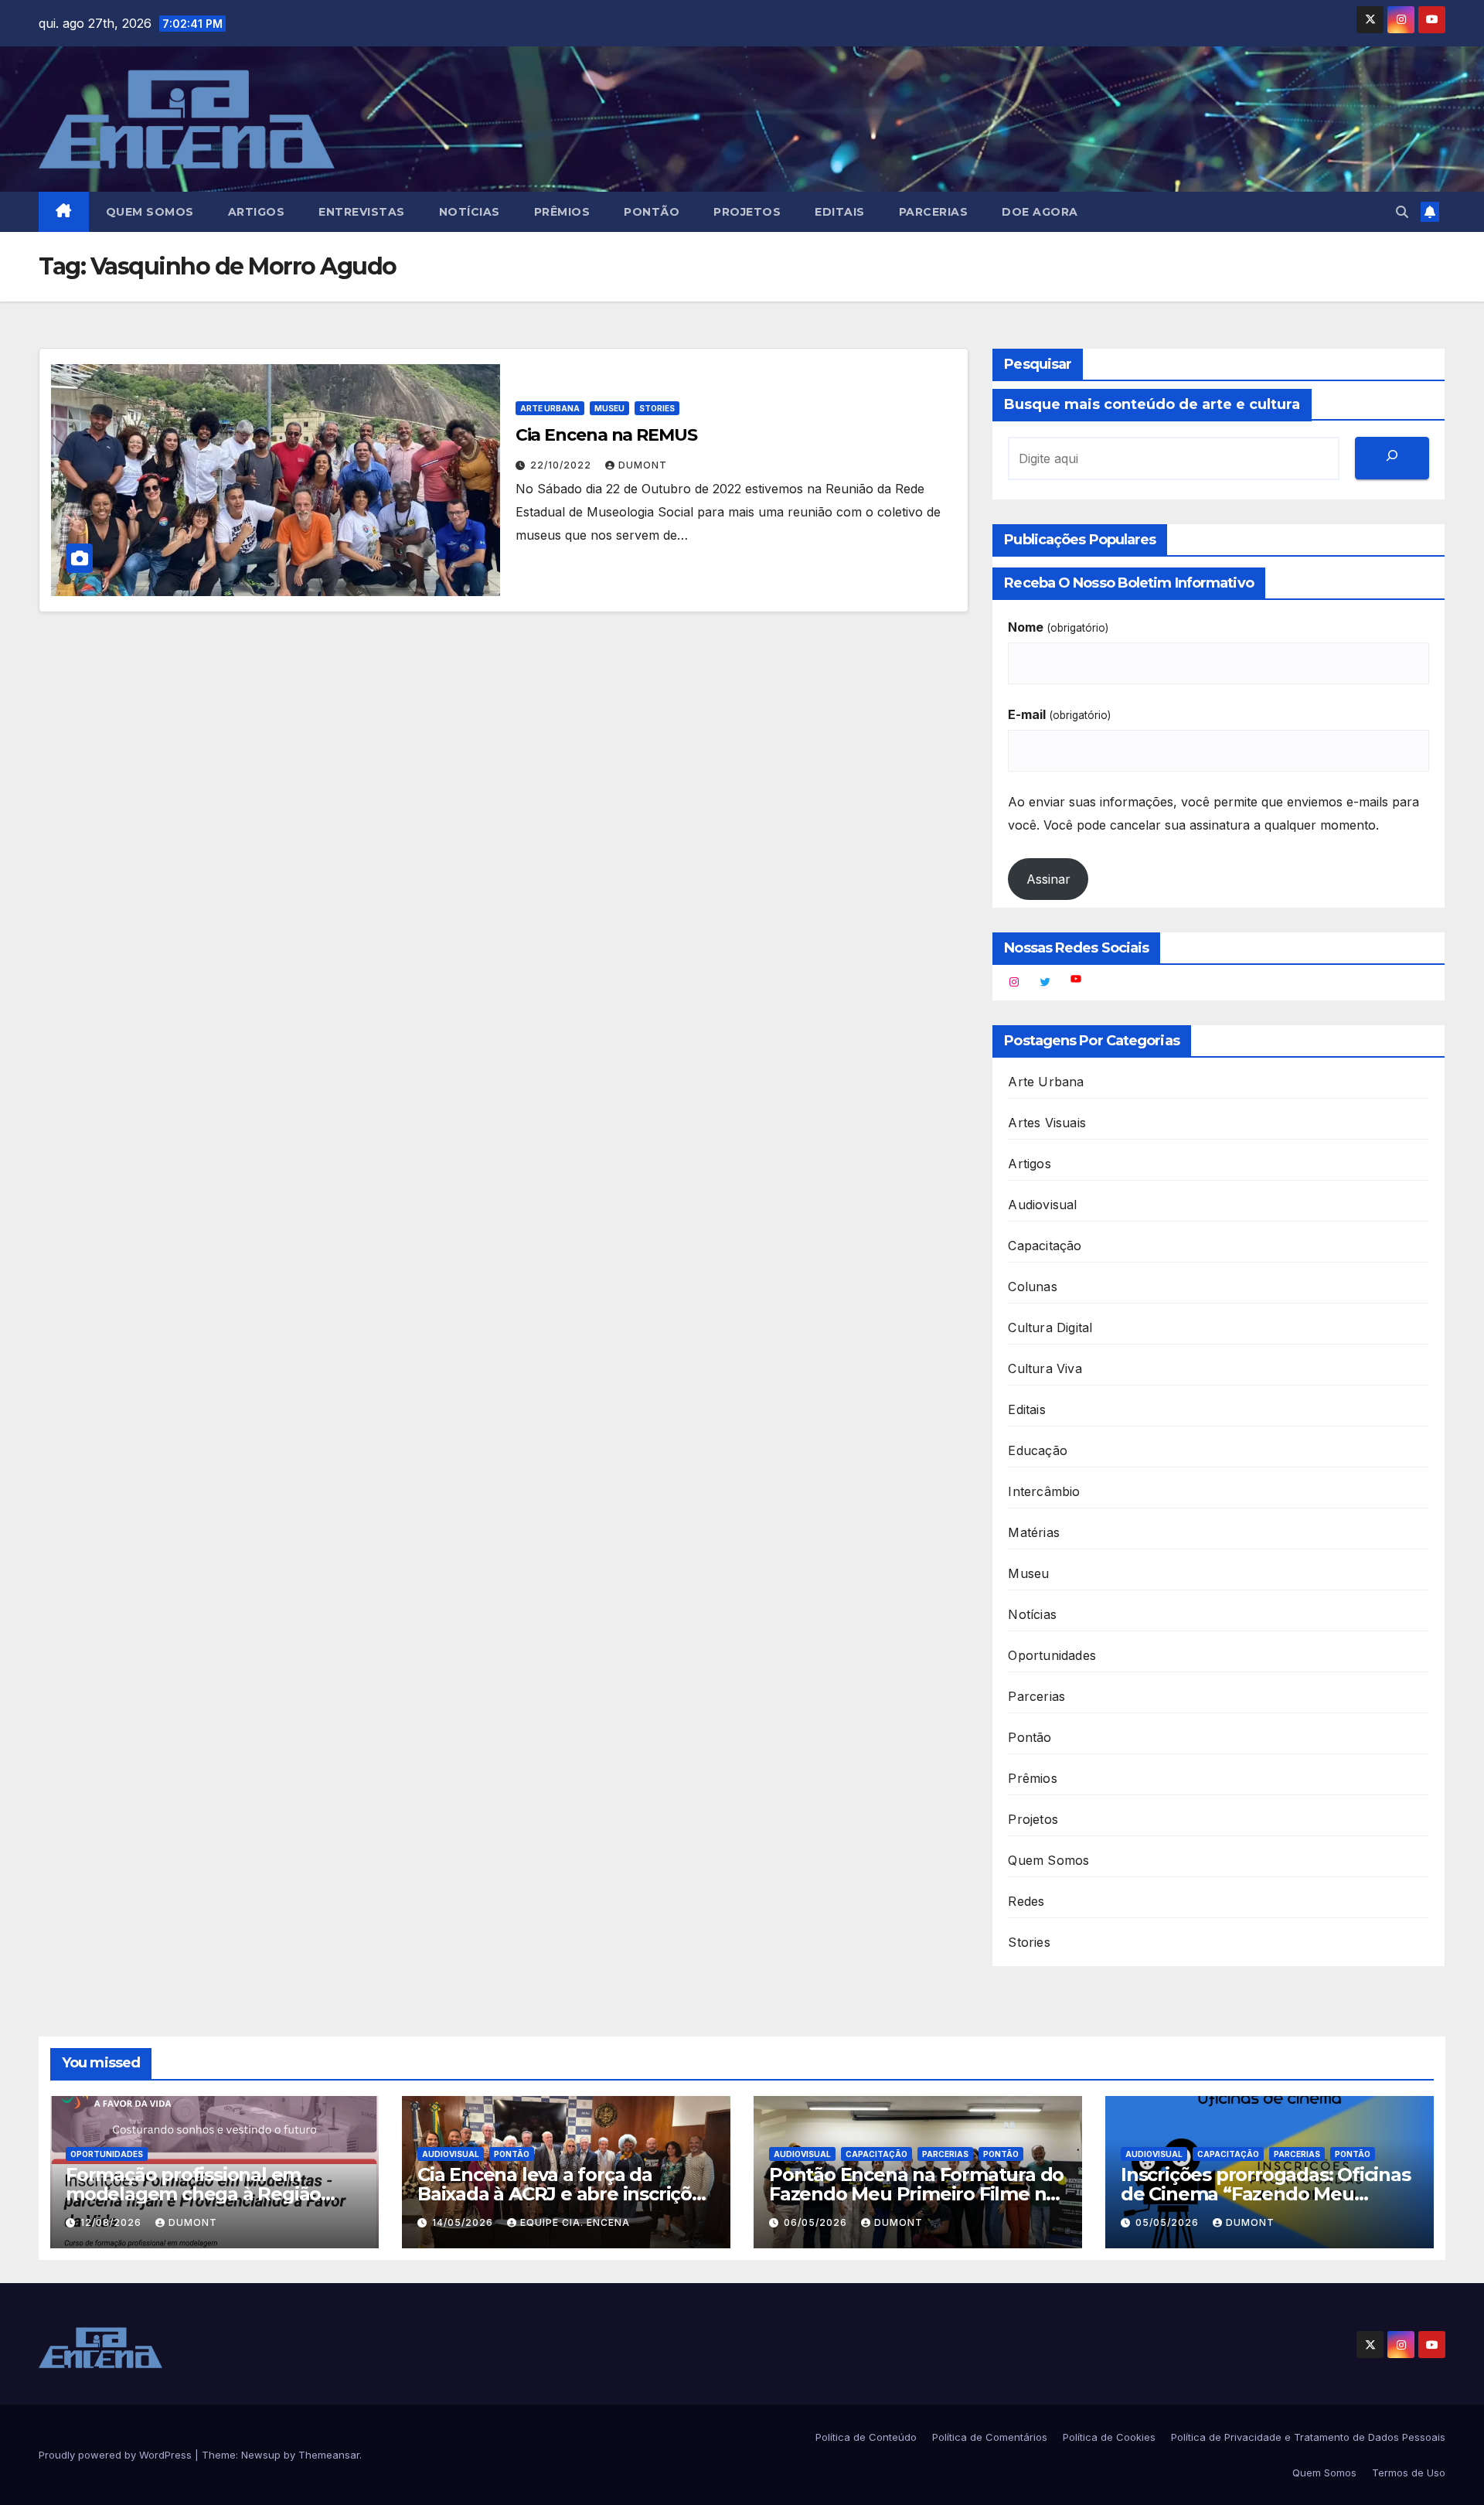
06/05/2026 (817, 2222)
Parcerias (934, 212)
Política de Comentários (990, 2437)
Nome (1058, 627)
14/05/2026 (464, 2222)
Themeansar (329, 2455)
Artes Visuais (1047, 1123)
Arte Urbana (550, 408)
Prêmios (562, 212)
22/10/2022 (562, 465)
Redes (1026, 1901)
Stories (657, 408)
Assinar (1048, 879)
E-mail (1059, 714)
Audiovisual (1042, 1205)
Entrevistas (362, 212)
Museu (609, 408)
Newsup (261, 2455)
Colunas (1032, 1287)
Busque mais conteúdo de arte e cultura (1152, 404)
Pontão (652, 212)
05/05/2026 (1169, 2222)
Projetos (747, 212)
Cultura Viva (1045, 1368)
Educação (1038, 1450)
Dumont (643, 465)
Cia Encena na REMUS (606, 435)
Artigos (257, 212)
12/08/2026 (112, 2222)
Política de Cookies (1109, 2437)
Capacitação (1045, 1246)
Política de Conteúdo (866, 2437)
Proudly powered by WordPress (117, 2455)
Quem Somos (150, 212)
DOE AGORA (1040, 212)
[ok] (1392, 458)
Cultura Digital (1050, 1327)
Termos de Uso (1409, 2473)
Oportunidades (1052, 1655)
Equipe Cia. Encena (575, 2222)
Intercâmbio (1044, 1491)
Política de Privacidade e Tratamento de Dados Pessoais (1308, 2437)
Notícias (470, 212)
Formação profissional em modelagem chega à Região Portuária (193, 2194)
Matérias (1034, 1532)
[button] (1402, 212)
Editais (840, 212)
